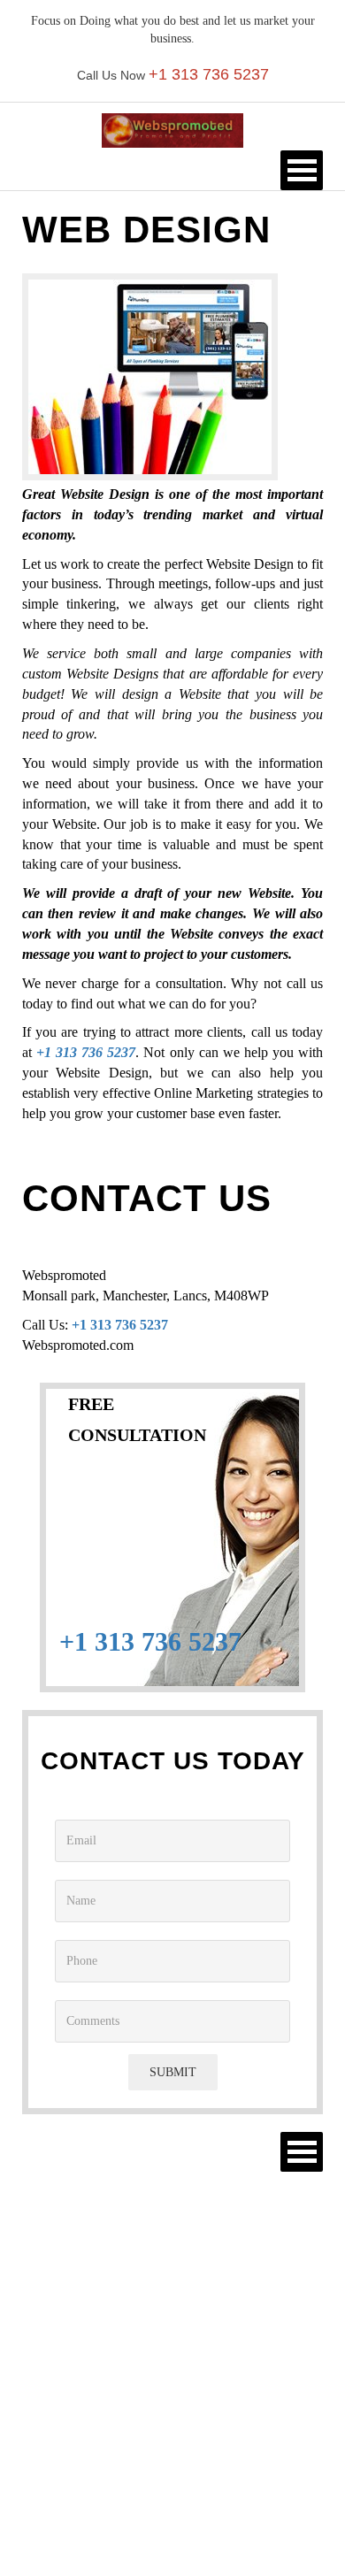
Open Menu (302, 170)
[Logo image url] (172, 130)
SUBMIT (173, 2072)
